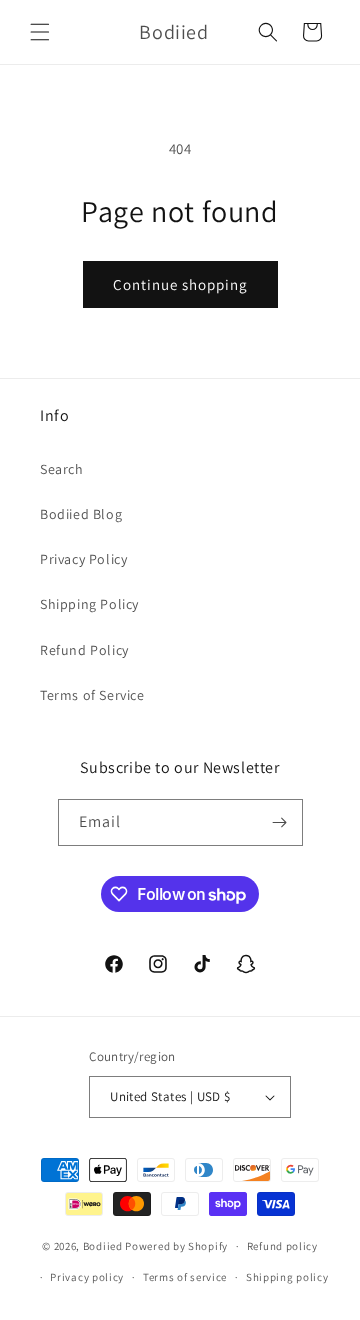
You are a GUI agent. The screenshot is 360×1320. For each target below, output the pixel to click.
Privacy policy (87, 1277)
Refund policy (282, 1246)
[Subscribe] (280, 822)
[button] (40, 32)
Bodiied (103, 1246)
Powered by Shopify (176, 1246)
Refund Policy (84, 650)
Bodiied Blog (81, 514)
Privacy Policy (83, 559)
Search (62, 469)
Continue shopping (180, 284)
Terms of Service (92, 695)
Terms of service (185, 1277)
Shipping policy (287, 1277)
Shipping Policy (89, 604)
